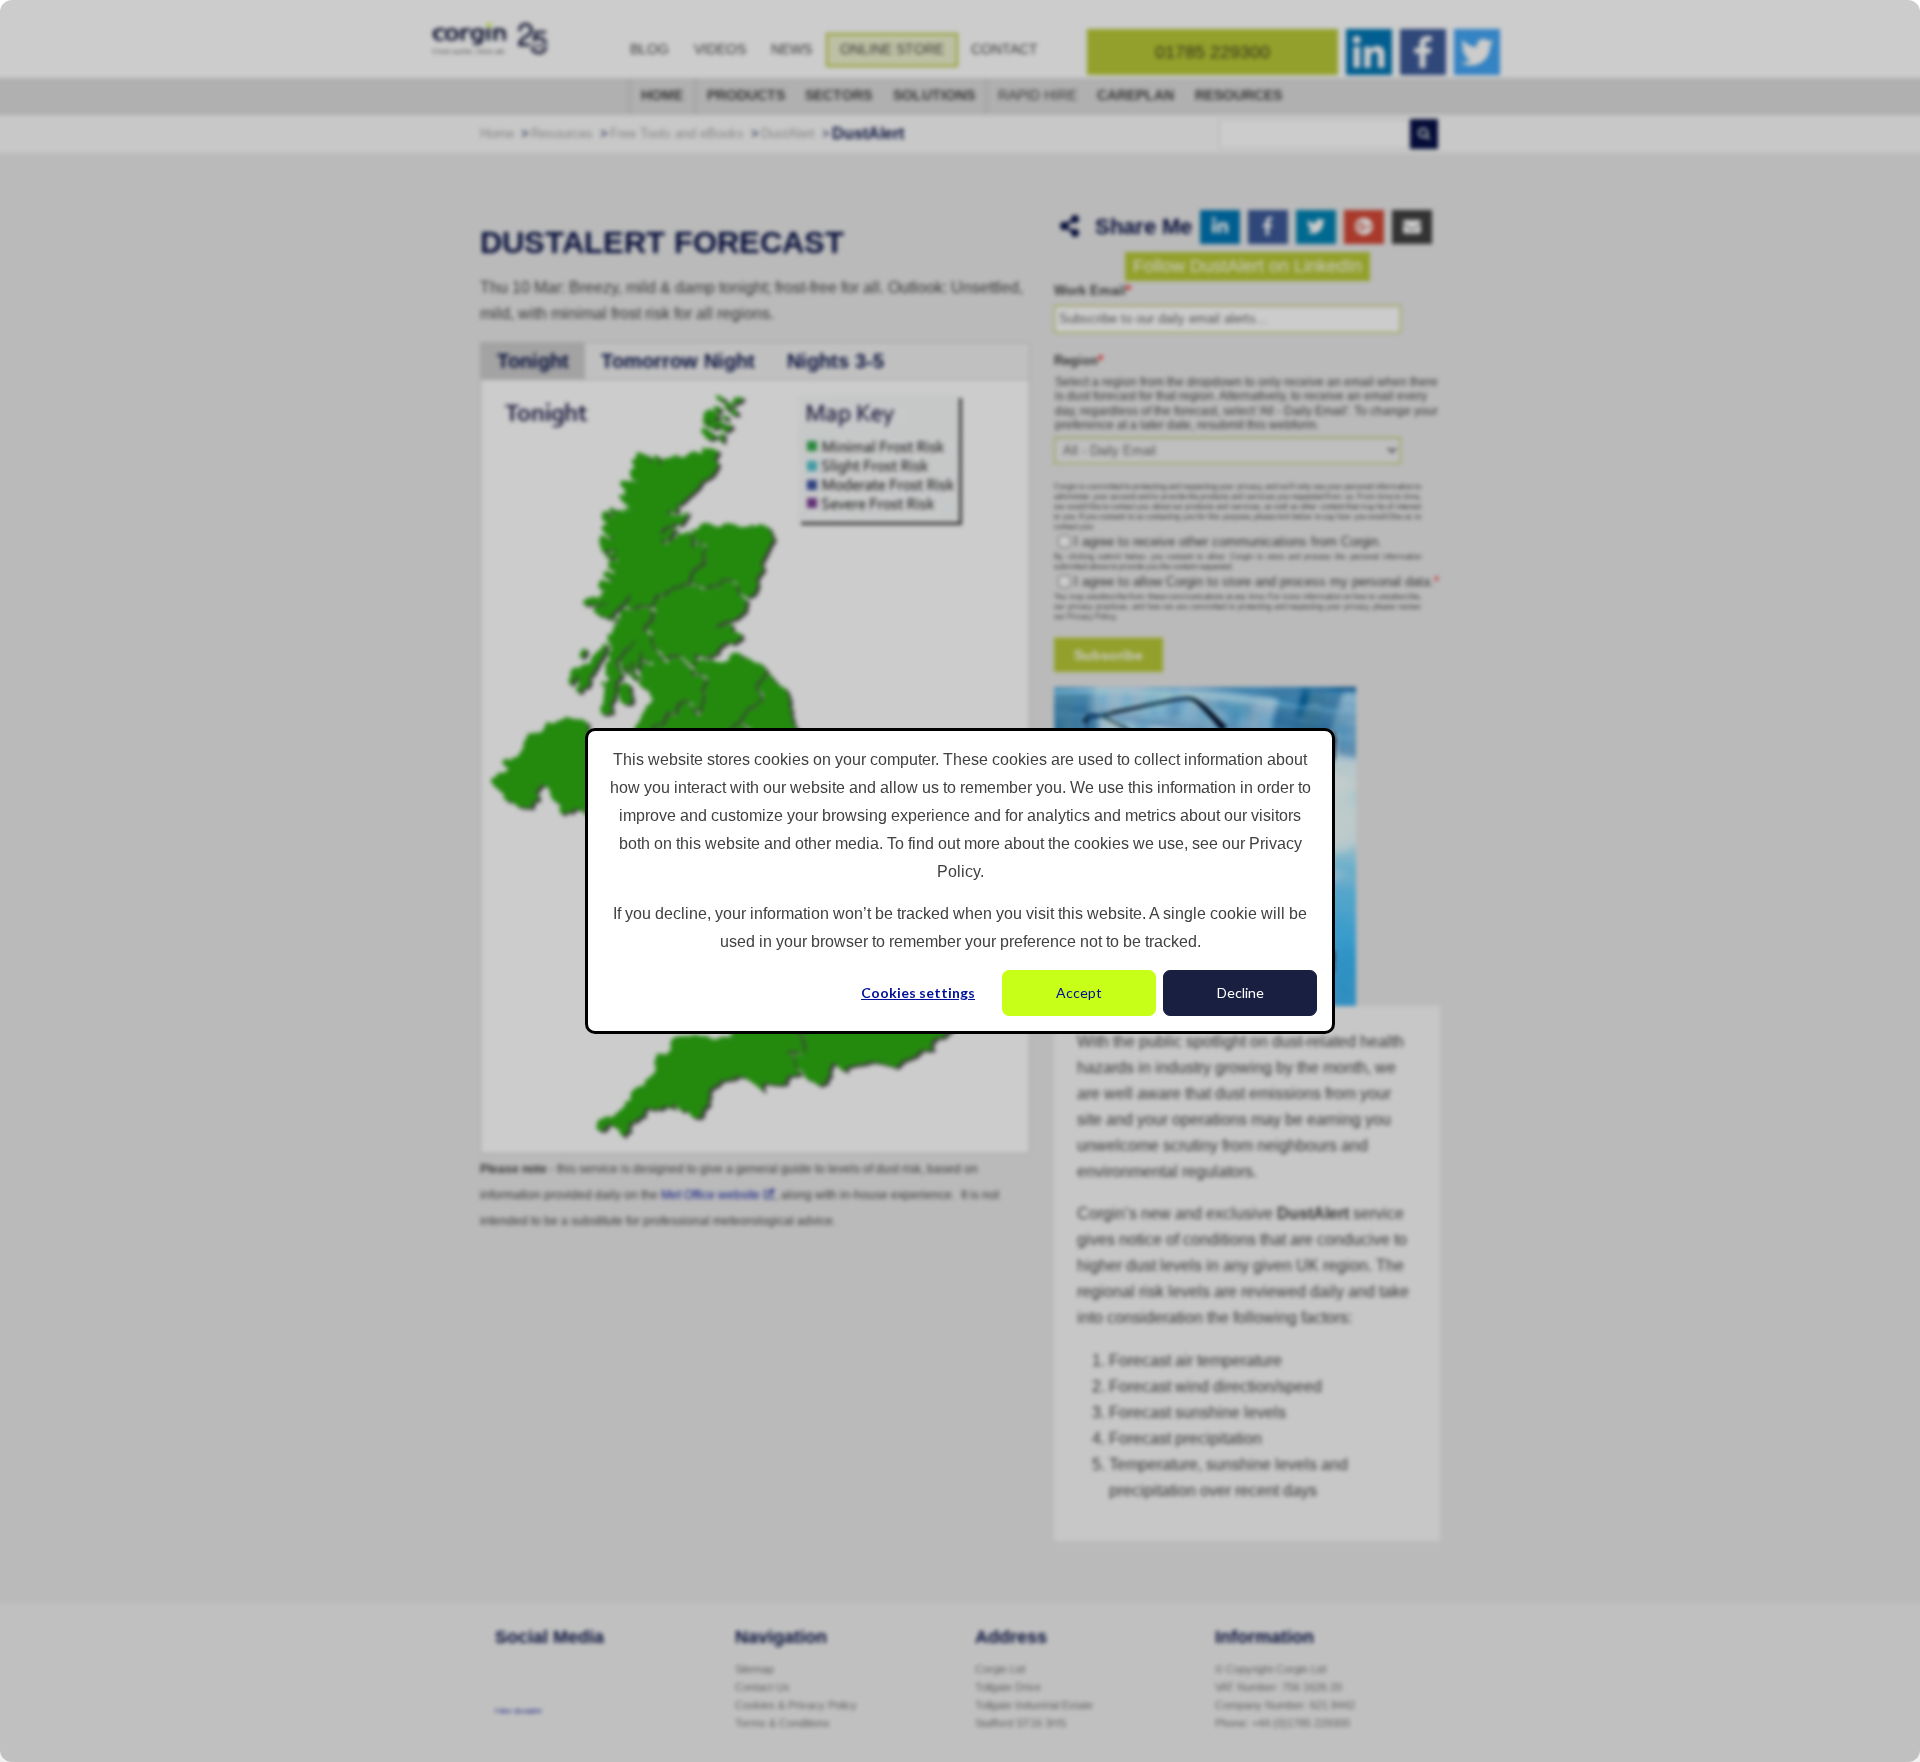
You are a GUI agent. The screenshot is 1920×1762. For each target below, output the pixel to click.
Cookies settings (918, 992)
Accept (1079, 992)
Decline (1240, 992)
